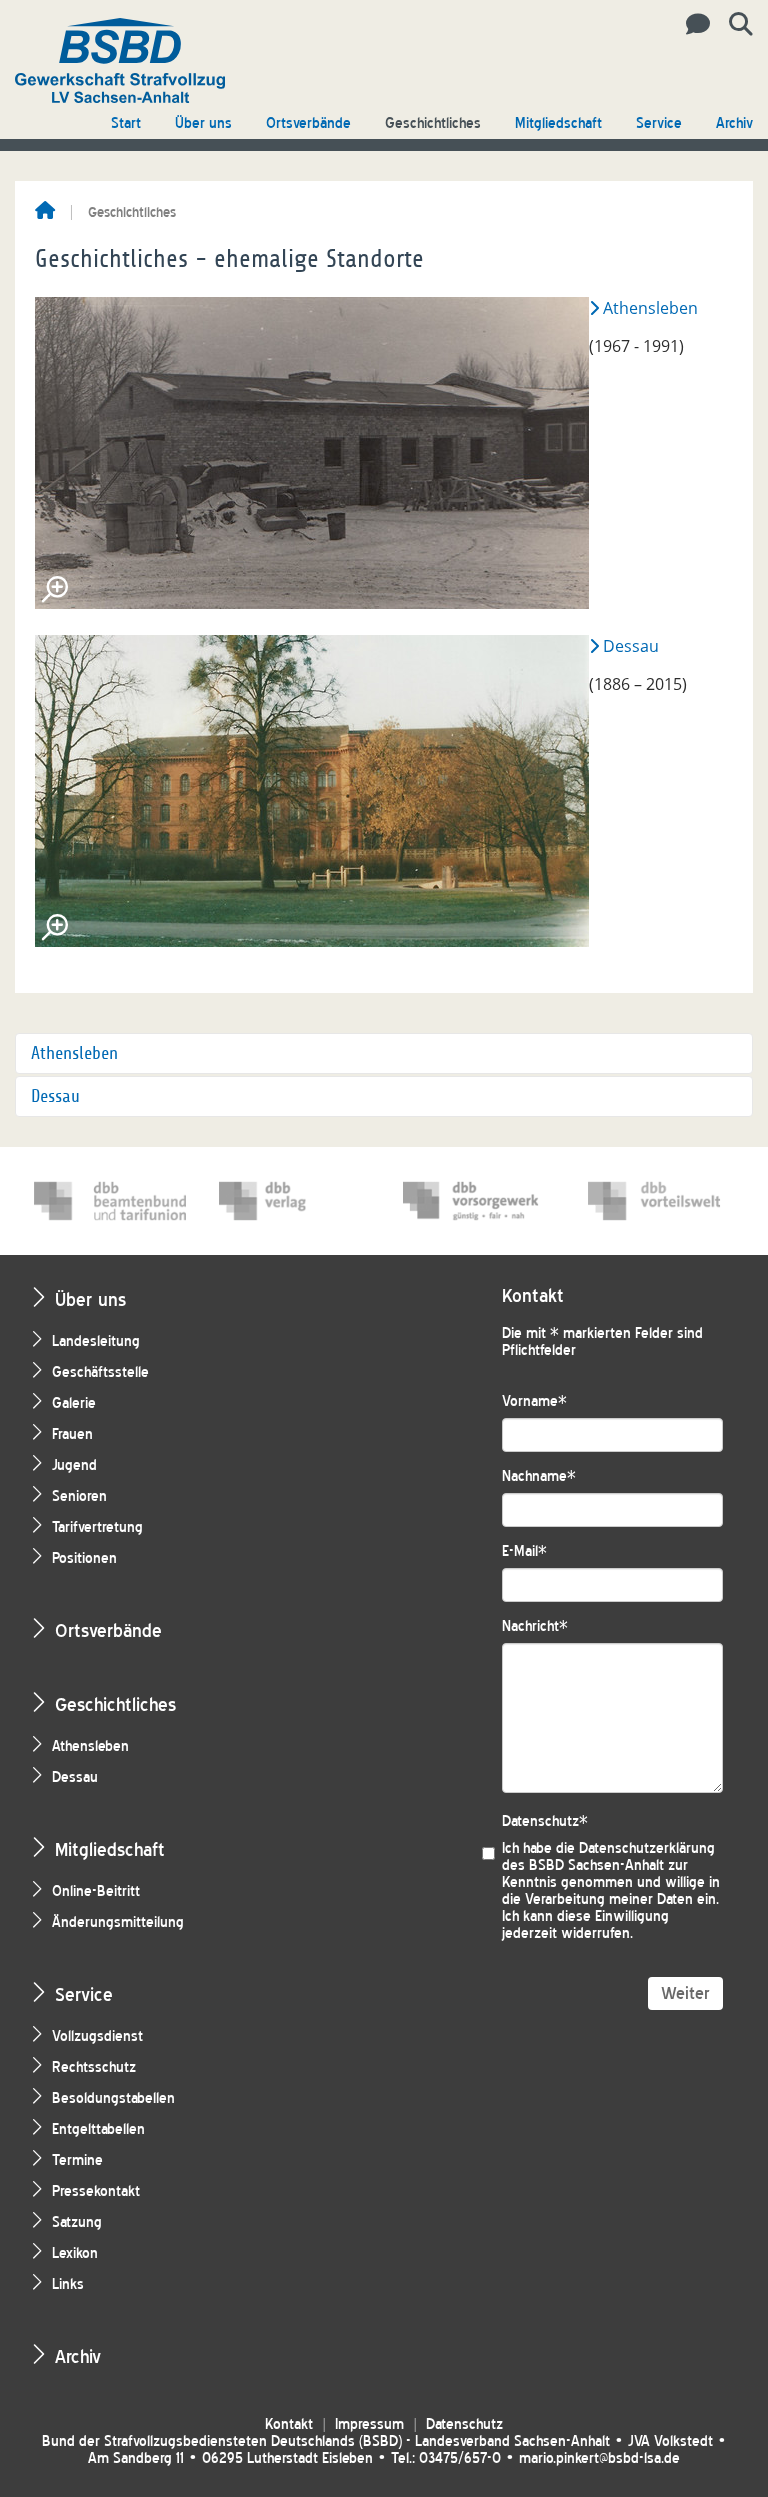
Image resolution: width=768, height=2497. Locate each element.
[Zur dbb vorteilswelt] (664, 1201)
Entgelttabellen (98, 2129)
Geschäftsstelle (100, 1372)
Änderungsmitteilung (118, 1922)
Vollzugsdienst (97, 2036)
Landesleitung (96, 1341)
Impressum (369, 2424)
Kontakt (289, 2424)
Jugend (74, 1465)
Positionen (84, 1558)
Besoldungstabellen (113, 2098)
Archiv (734, 123)
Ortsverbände (308, 123)
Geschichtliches (433, 123)
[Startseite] (45, 212)
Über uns (203, 123)
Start (126, 123)
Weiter (685, 1993)
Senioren (79, 1496)
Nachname (539, 1476)
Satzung (77, 2222)
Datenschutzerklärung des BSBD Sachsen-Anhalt (608, 1857)
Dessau (631, 646)
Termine (77, 2160)
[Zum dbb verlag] (295, 1201)
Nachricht (535, 1626)
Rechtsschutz (94, 2067)
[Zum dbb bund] (110, 1201)
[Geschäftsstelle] (692, 25)
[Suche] (733, 25)
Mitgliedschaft (558, 123)
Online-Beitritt (96, 1891)
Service (659, 123)
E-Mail (524, 1551)
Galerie (74, 1403)
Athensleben (650, 308)
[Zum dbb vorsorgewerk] (479, 1201)
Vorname (534, 1401)
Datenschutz (545, 1821)
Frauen (72, 1434)
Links (68, 2284)
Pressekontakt (96, 2191)
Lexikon (75, 2253)
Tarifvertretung (97, 1527)
